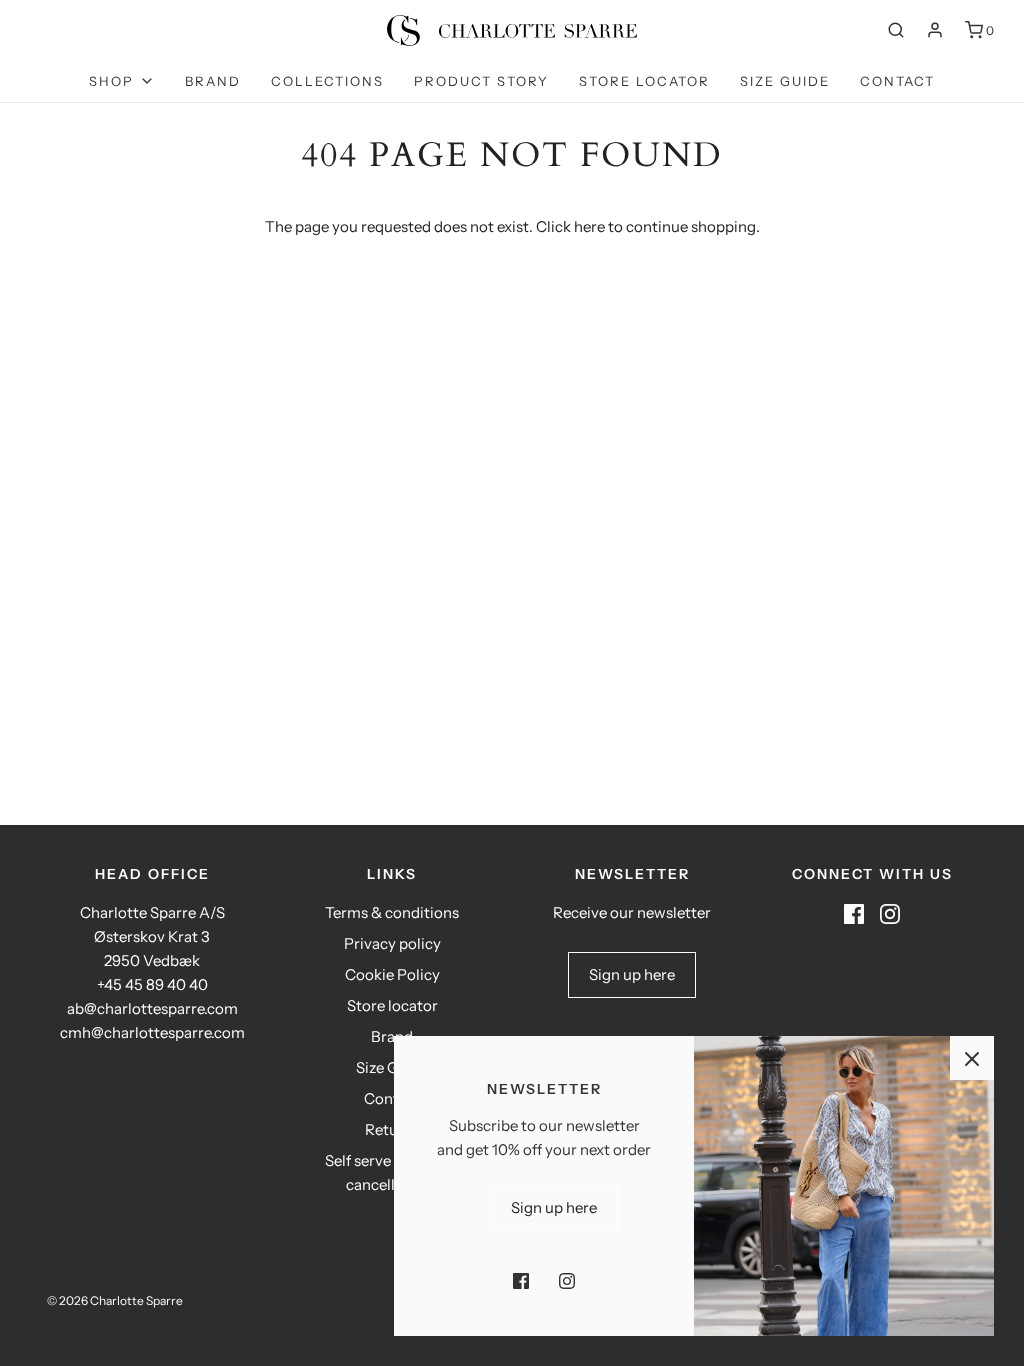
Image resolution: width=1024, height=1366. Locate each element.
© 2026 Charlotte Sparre (115, 1300)
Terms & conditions (392, 912)
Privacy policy (392, 943)
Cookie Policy (392, 974)
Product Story (481, 81)
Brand (213, 81)
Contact (897, 81)
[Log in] (935, 30)
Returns (392, 1129)
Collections (327, 81)
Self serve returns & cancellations (392, 1172)
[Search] (896, 30)
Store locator (644, 81)
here (589, 226)
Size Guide (785, 81)
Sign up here (632, 974)
